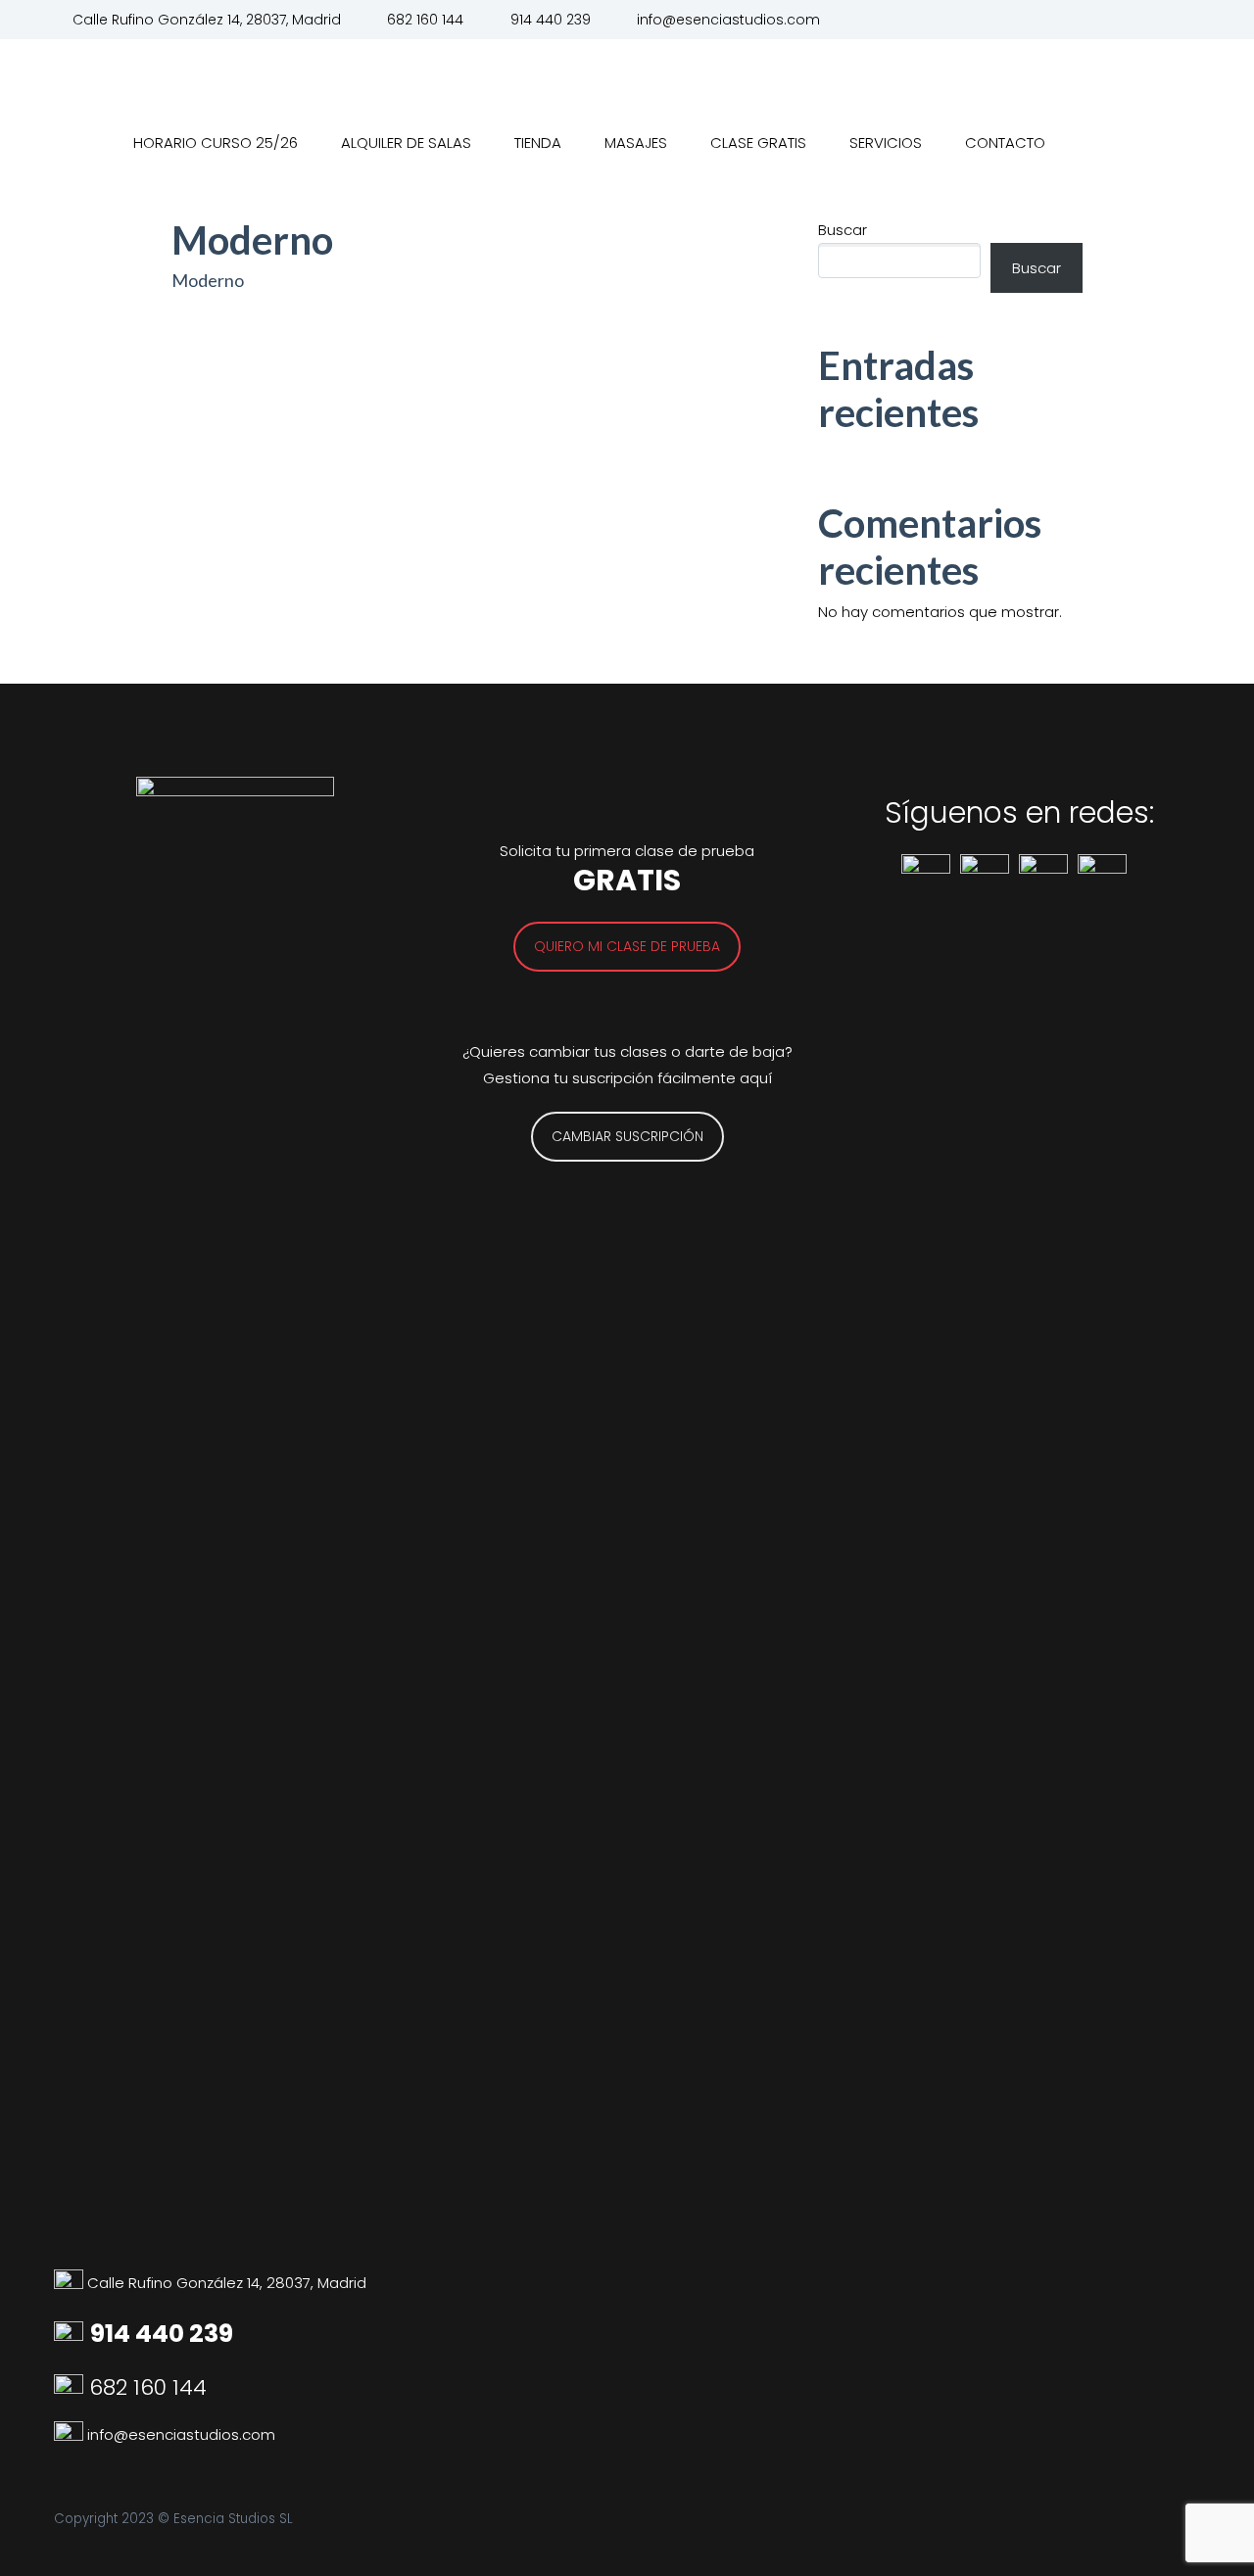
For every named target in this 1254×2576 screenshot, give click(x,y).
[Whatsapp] (71, 2434)
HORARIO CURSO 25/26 (216, 143)
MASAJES (636, 143)
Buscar (843, 230)
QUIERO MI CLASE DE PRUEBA (627, 946)
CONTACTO (1005, 143)
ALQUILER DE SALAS (406, 143)
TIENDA (538, 143)
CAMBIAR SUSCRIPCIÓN (627, 1136)
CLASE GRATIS (758, 143)
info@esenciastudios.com (728, 20)
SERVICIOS (886, 143)
